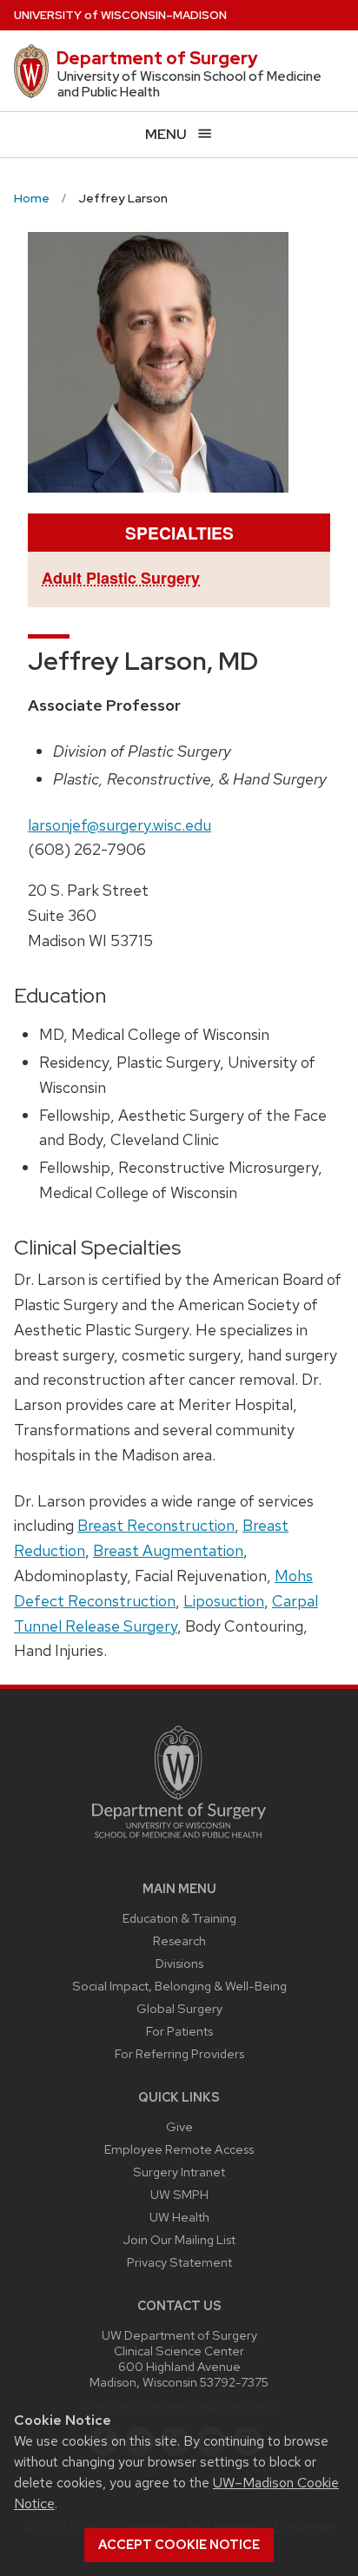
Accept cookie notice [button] (179, 2545)
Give (179, 2126)
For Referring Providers (179, 2053)
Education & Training (179, 1918)
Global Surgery (179, 2008)
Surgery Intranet (179, 2172)
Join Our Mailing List (179, 2239)
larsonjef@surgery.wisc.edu (119, 825)
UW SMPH (179, 2194)
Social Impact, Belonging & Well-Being (179, 1986)
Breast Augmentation (168, 1550)
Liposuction (224, 1601)
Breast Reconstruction (156, 1525)
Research (179, 1940)
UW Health (179, 2217)
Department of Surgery (157, 58)
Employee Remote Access (179, 2149)
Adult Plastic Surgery (121, 578)
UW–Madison (120, 15)
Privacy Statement (179, 2262)
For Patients (179, 2031)
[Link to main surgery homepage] (179, 1842)
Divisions (179, 1963)
